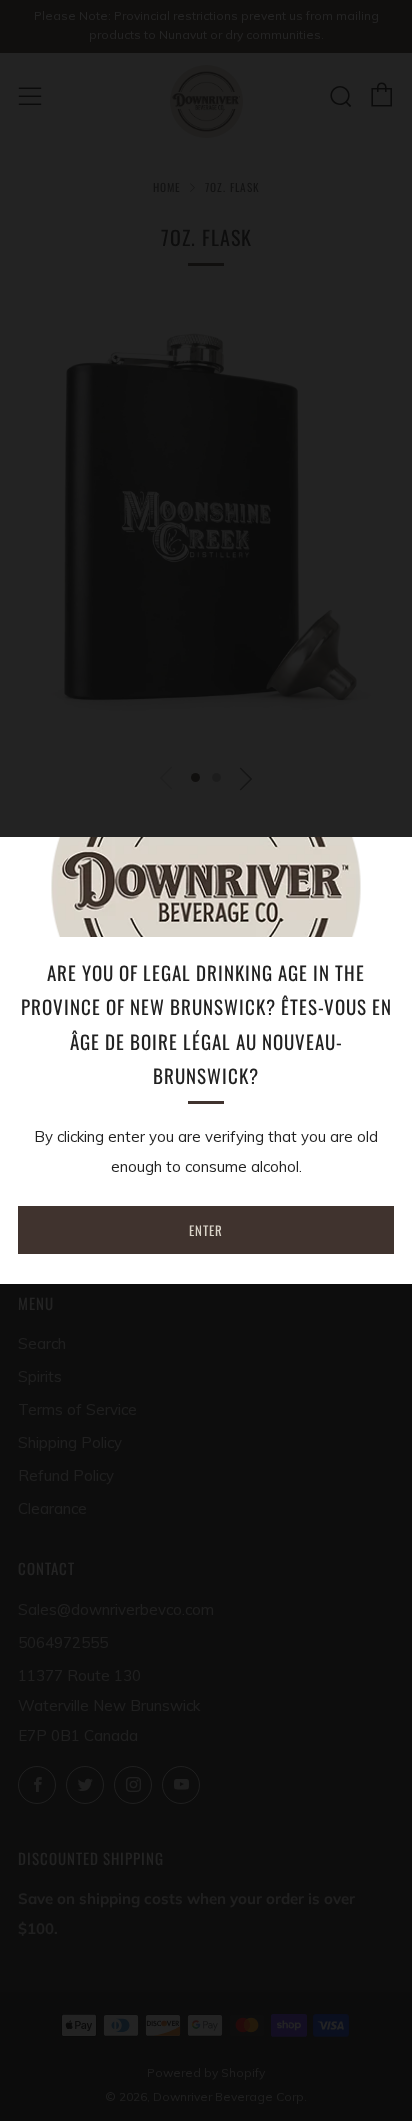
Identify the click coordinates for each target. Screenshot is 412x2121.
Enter (206, 1230)
